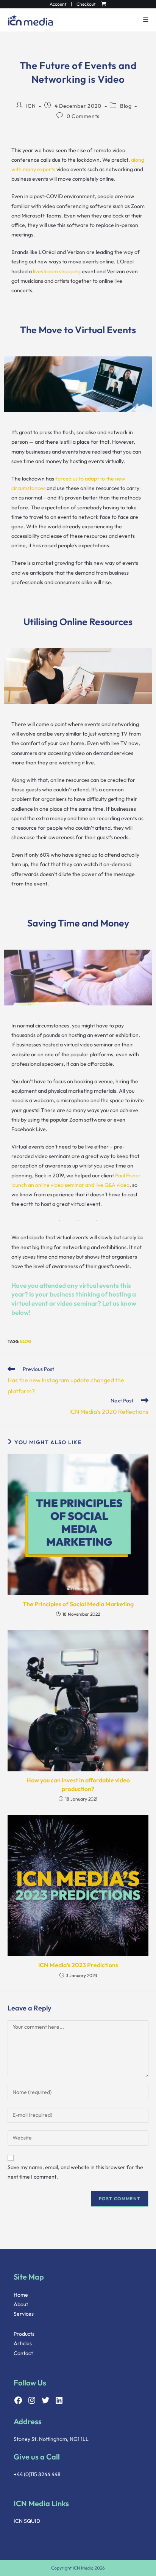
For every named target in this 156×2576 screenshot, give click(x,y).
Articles (23, 2343)
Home (21, 2295)
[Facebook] (18, 2400)
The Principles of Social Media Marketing (78, 1604)
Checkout (86, 4)
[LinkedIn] (59, 2400)
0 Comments (83, 116)
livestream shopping (57, 271)
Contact (23, 2353)
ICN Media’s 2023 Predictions (78, 1965)
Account (58, 4)
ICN (31, 106)
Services (24, 2314)
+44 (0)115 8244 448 (37, 2474)
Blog (126, 106)
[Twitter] (45, 2400)
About (21, 2304)
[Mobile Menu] (143, 20)
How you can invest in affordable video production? (78, 1784)
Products (24, 2334)
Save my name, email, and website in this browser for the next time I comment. (75, 2172)
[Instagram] (32, 2400)
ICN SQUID (27, 2521)
